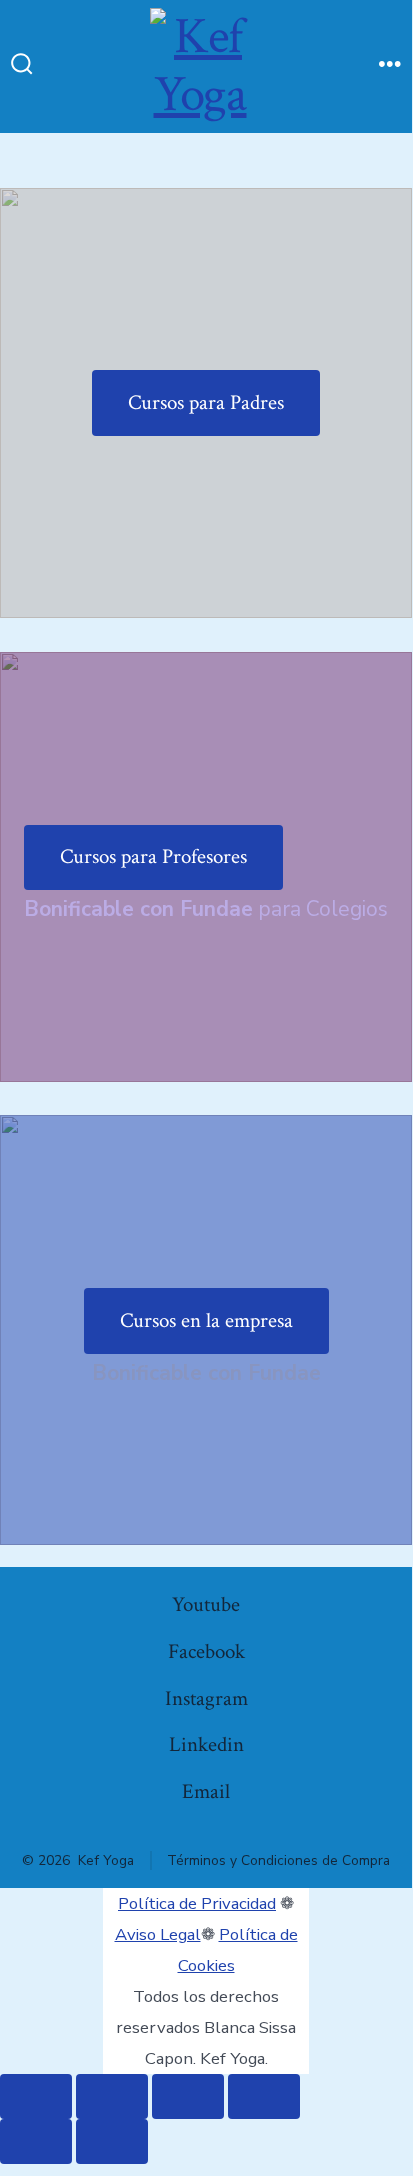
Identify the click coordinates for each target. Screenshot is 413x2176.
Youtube (206, 1604)
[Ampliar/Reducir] (36, 2096)
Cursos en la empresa (206, 1320)
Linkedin (206, 1744)
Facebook (206, 1651)
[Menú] (390, 66)
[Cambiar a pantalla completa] (112, 2096)
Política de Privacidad (197, 1903)
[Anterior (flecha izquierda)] (36, 2141)
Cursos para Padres (206, 402)
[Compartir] (188, 2096)
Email (206, 1791)
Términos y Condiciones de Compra (278, 1860)
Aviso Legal (158, 1934)
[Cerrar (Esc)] (264, 2096)
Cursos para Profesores (153, 856)
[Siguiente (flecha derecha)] (112, 2141)
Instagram (206, 1698)
